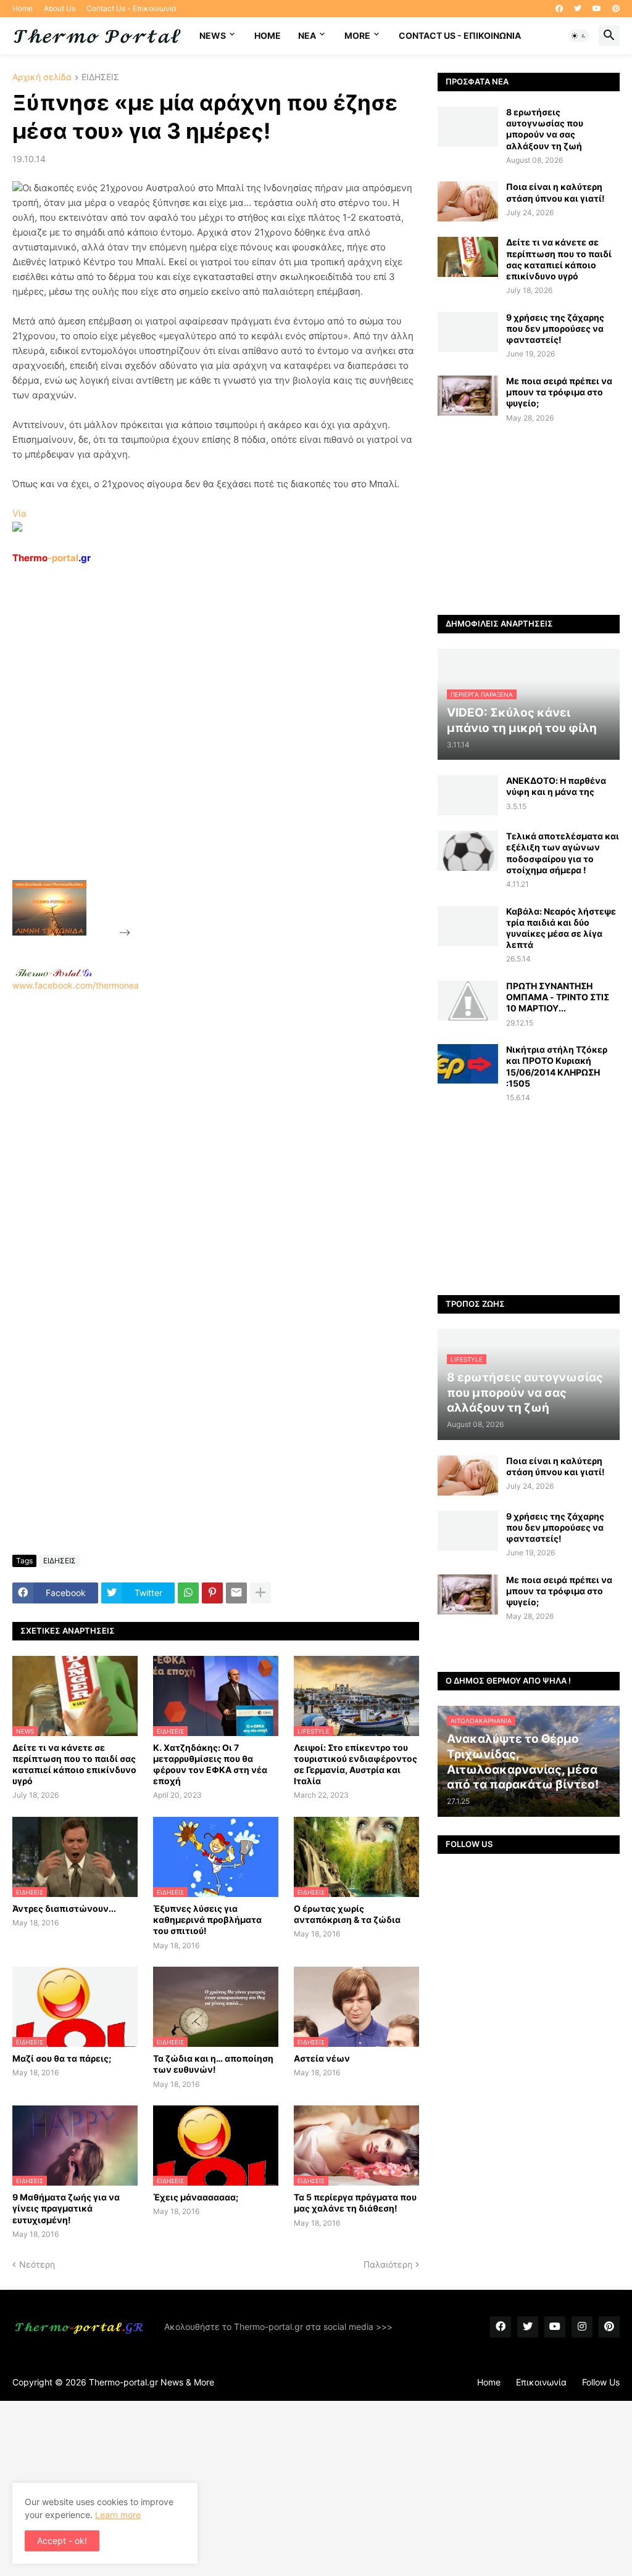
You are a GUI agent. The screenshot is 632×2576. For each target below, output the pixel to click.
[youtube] (597, 9)
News (213, 35)
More (357, 35)
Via (19, 513)
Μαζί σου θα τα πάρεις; (62, 2058)
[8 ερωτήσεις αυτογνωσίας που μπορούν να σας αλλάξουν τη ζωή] (468, 127)
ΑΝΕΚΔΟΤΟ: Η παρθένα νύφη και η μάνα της (556, 786)
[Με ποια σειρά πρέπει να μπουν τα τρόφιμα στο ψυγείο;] (468, 396)
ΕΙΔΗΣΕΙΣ (100, 77)
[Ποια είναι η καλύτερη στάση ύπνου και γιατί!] (468, 201)
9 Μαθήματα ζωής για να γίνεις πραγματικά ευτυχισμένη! (66, 2208)
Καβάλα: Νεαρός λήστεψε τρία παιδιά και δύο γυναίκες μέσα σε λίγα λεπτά (561, 928)
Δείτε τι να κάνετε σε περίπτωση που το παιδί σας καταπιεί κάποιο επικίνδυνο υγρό (74, 1764)
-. (54, 973)
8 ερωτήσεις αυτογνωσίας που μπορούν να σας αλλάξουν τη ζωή (545, 129)
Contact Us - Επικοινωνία (131, 8)
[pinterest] (616, 9)
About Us (60, 8)
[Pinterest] (212, 1593)
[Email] (236, 1593)
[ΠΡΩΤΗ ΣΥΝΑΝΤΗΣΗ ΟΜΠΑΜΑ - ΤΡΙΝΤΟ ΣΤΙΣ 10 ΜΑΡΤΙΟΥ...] (468, 1001)
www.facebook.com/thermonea (76, 985)
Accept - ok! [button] (62, 2541)
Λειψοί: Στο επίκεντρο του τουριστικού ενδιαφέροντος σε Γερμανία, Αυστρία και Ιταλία (355, 1764)
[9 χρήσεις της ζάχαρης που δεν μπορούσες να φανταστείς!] (468, 332)
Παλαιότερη (388, 2264)
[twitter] (578, 9)
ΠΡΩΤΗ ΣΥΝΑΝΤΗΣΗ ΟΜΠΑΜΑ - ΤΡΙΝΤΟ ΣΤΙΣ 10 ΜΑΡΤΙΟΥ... (558, 997)
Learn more (118, 2515)
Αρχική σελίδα (42, 77)
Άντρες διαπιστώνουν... (64, 1908)
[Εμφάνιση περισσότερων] (260, 1593)
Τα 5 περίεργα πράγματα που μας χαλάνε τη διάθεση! (355, 2203)
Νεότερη (37, 2264)
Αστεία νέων (322, 2058)
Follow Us (601, 2382)
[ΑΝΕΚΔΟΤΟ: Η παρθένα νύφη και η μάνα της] (468, 795)
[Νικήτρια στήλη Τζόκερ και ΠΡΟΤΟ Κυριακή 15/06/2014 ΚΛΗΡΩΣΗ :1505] (468, 1064)
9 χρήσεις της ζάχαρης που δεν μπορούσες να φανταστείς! (555, 328)
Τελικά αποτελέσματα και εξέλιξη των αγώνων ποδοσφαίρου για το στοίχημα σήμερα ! (563, 853)
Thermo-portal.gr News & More (152, 2382)
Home (23, 8)
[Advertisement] (226, 751)
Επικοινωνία (541, 2382)
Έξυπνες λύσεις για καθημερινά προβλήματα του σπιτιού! (207, 1920)
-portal (52, 558)
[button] (579, 36)
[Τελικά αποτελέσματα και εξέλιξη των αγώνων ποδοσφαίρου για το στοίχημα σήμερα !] (468, 851)
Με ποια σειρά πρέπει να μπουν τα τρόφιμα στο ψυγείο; (559, 392)
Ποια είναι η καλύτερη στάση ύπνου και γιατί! (555, 192)
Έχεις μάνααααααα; (196, 2197)
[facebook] (559, 9)
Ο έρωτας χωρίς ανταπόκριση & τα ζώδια (347, 1914)
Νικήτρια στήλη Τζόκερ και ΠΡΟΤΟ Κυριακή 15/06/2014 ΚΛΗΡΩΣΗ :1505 (557, 1066)
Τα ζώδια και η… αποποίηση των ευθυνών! (213, 2064)
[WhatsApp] (188, 1593)
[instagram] (582, 2327)
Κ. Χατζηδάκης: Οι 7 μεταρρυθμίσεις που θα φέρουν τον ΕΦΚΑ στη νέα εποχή (210, 1764)
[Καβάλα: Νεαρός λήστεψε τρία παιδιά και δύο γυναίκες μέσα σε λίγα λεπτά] (468, 926)
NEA (307, 35)
